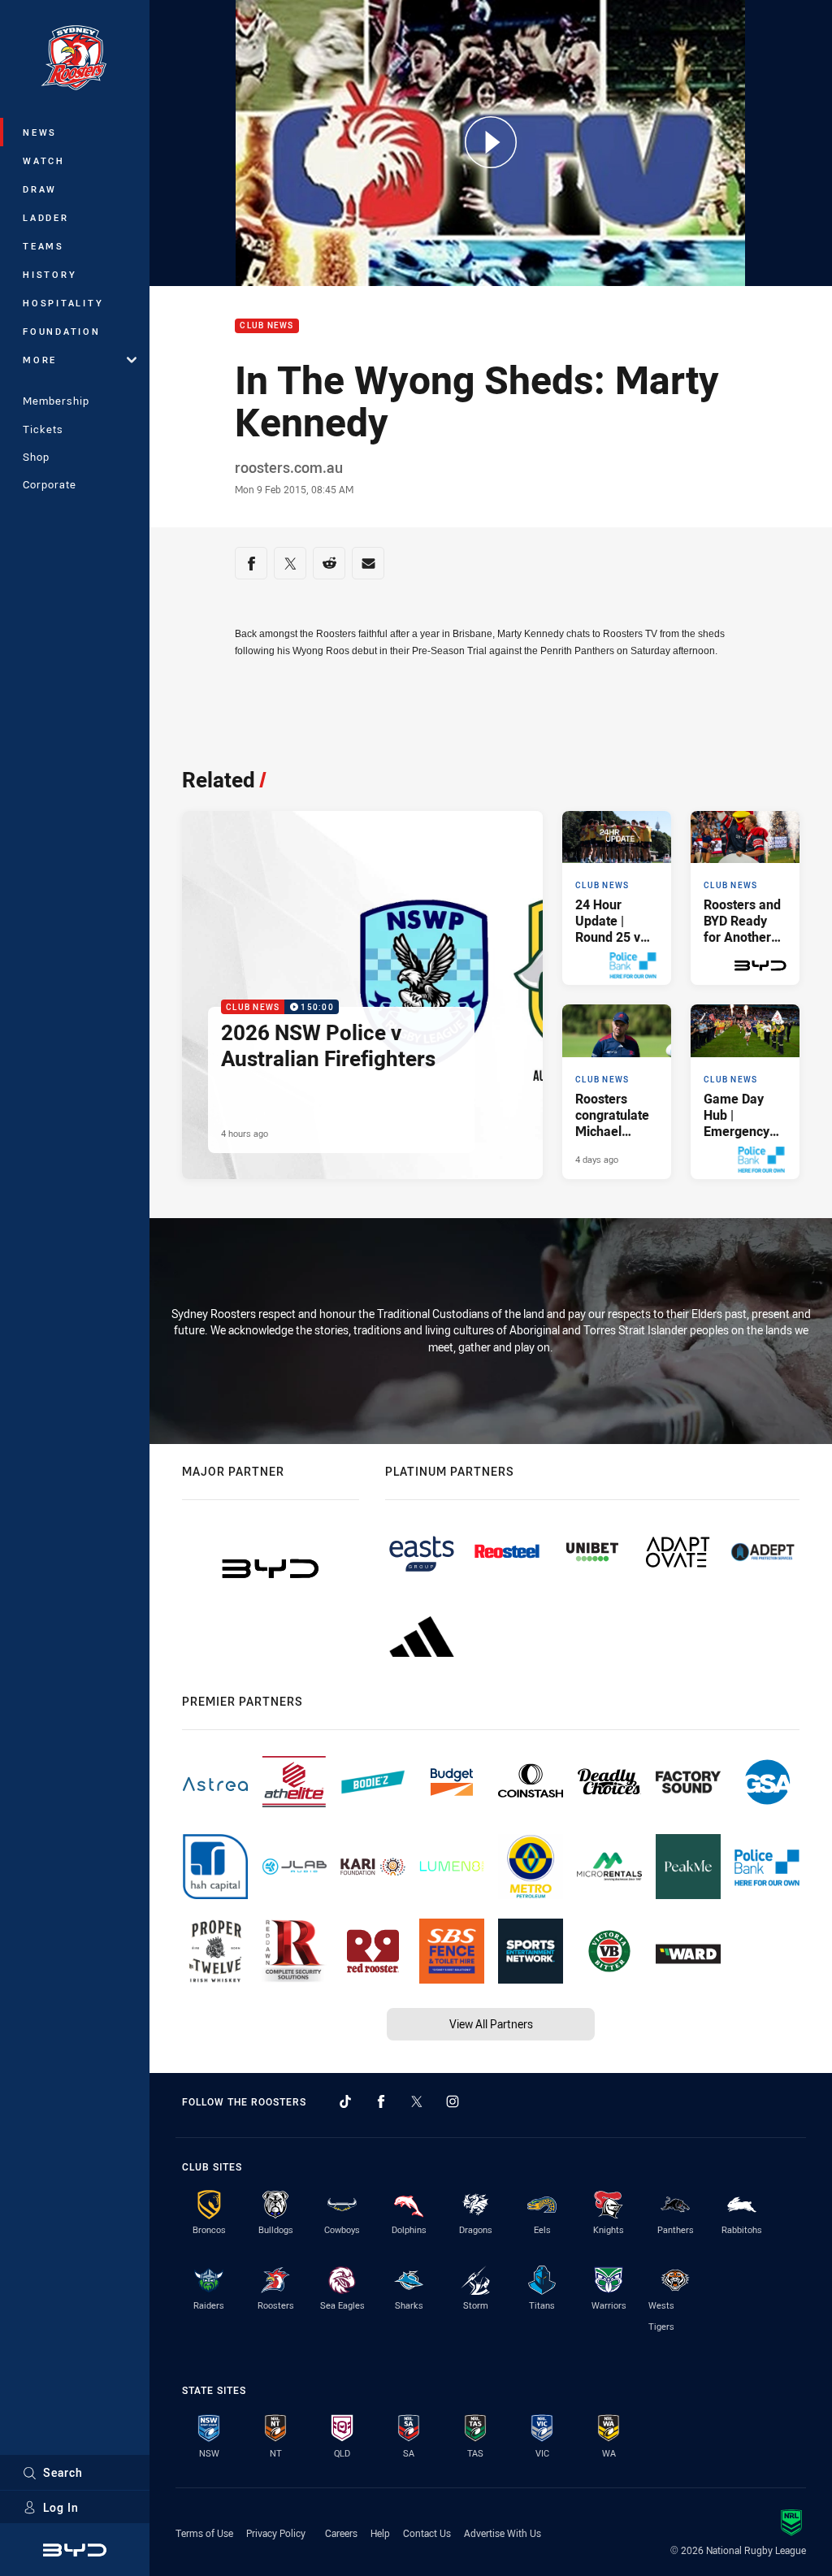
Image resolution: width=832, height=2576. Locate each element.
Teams (43, 246)
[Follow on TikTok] (345, 2101)
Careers (341, 2533)
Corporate (50, 484)
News (40, 132)
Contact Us (427, 2533)
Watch (44, 160)
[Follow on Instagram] (453, 2101)
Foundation (62, 331)
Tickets (43, 429)
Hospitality (63, 303)
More (40, 360)
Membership (56, 401)
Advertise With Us (503, 2533)
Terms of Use (204, 2533)
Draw (40, 189)
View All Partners (491, 2024)
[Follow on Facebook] (381, 2101)
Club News (266, 326)
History (50, 274)
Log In (61, 2507)
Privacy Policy (276, 2533)
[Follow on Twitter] (417, 2101)
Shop (36, 457)
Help (380, 2533)
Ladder (46, 217)
